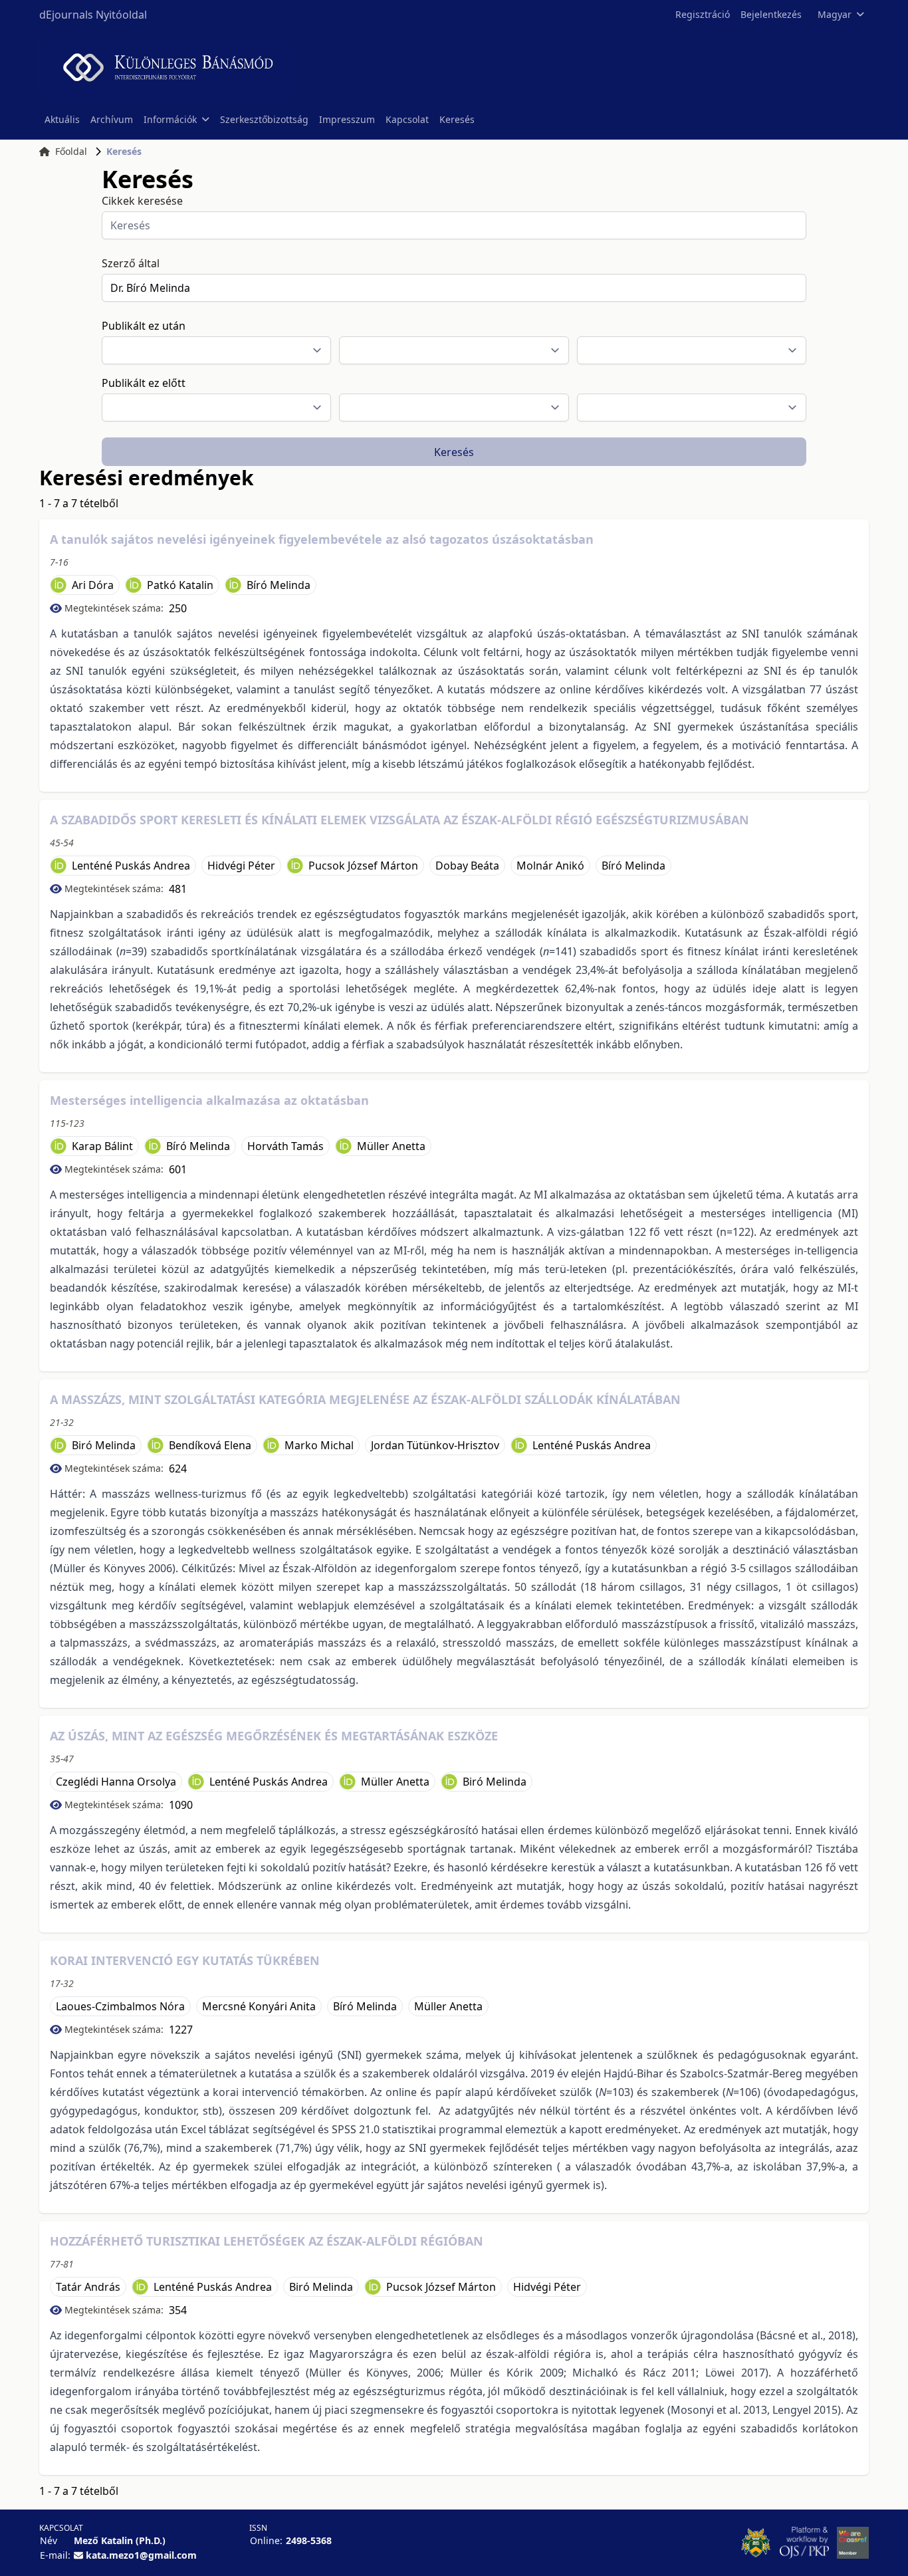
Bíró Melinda (279, 585)
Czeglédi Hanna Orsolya (116, 1782)
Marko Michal (319, 1445)
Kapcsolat (407, 119)
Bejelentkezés (771, 14)
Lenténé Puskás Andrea (131, 866)
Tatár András (88, 2287)
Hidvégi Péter (241, 866)
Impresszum (347, 119)
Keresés (457, 119)
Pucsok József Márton (363, 866)
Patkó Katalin (180, 585)
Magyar (835, 14)
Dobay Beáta (467, 866)
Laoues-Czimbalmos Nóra (120, 2006)
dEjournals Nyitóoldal (93, 15)
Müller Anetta (391, 1146)
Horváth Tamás (285, 1146)
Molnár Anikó (550, 866)
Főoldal (71, 151)
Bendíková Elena (210, 1445)
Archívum (112, 119)
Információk (170, 119)
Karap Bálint (102, 1146)
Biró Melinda (104, 1445)
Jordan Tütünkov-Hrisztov (435, 1445)
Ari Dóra (93, 585)
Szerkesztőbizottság (264, 119)
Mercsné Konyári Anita (259, 2006)
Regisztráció (703, 14)
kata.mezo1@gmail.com (141, 2555)
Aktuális (62, 119)
